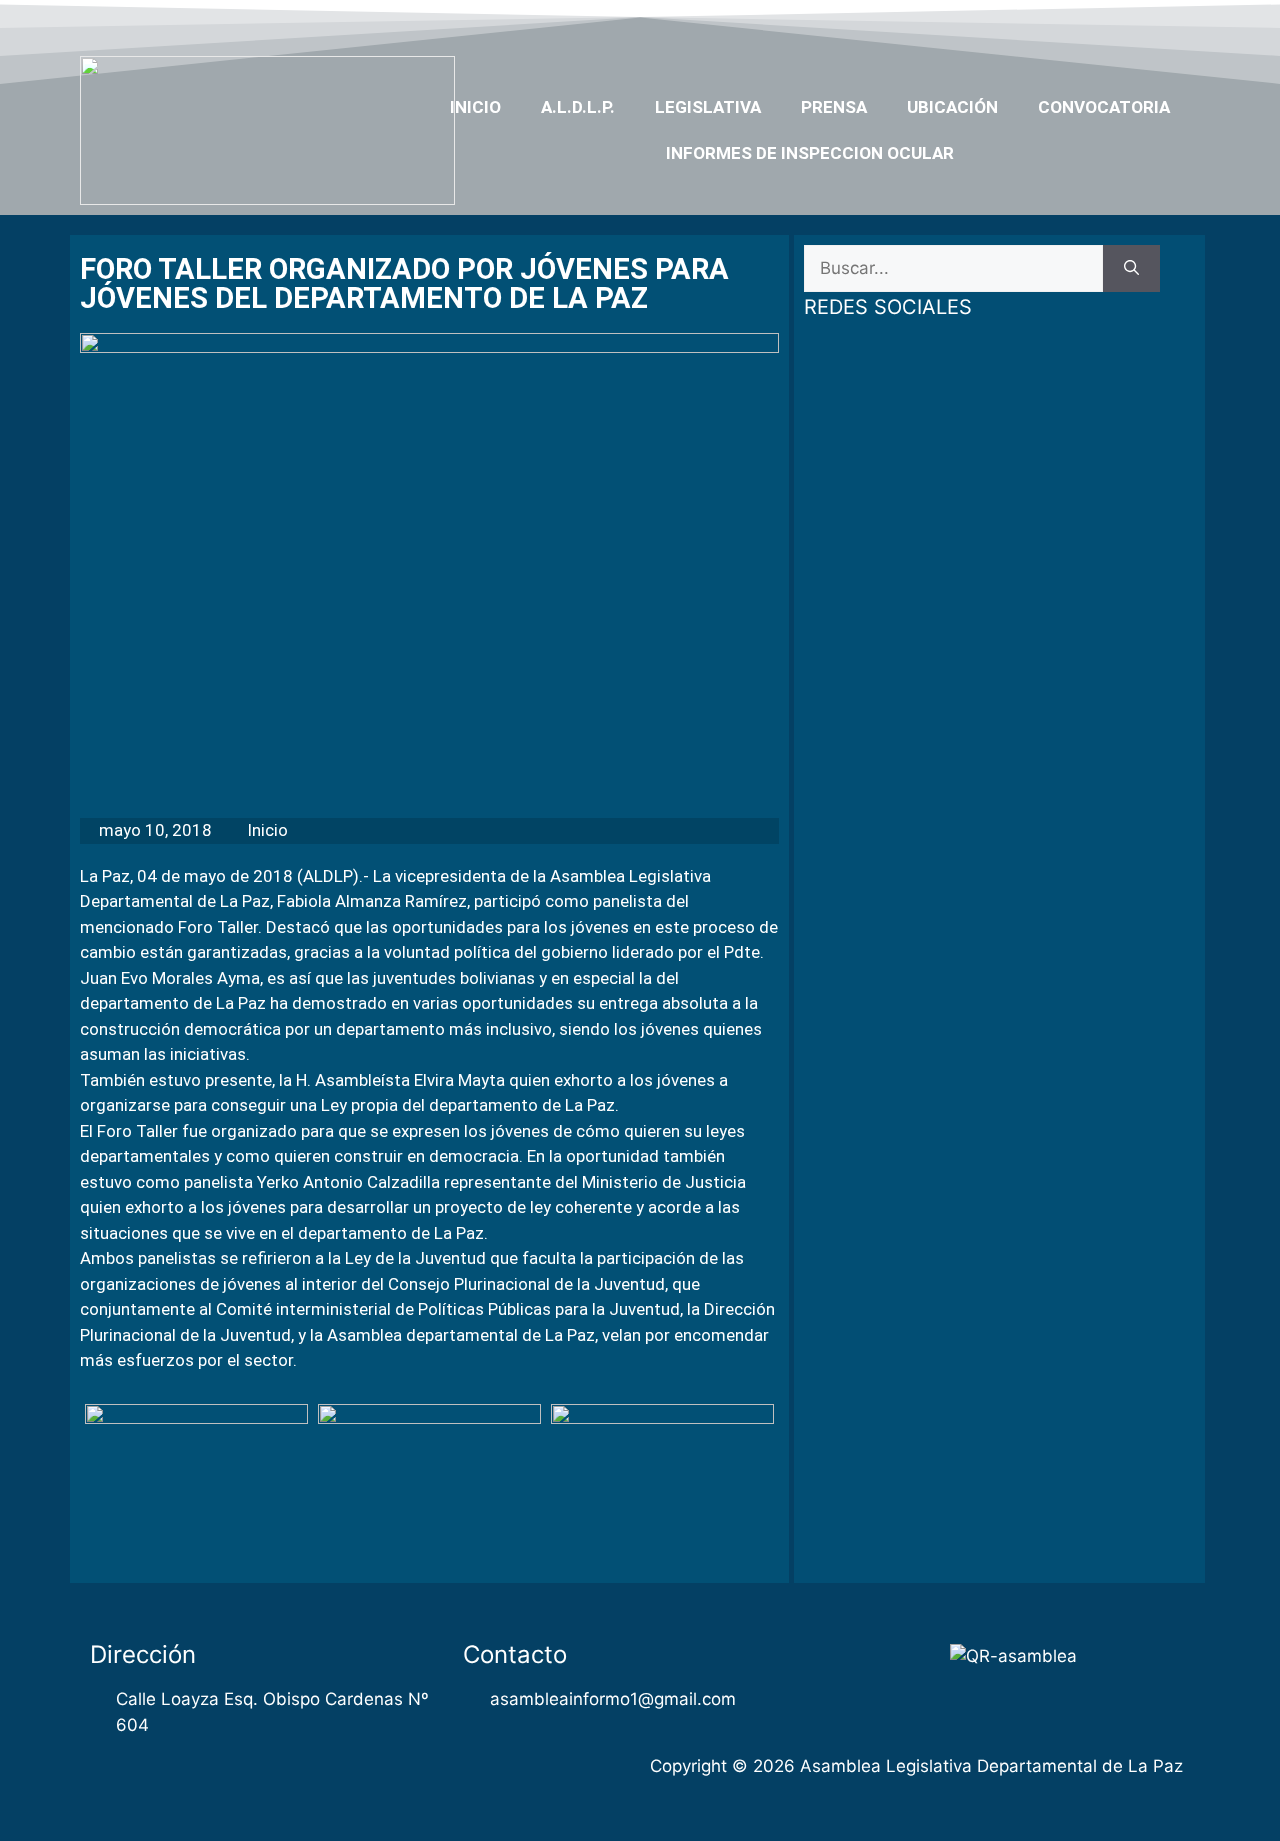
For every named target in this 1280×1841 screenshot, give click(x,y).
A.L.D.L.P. (578, 107)
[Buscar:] (953, 269)
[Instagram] (1142, 23)
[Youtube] (1103, 23)
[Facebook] (1026, 23)
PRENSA (834, 107)
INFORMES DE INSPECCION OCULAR (810, 153)
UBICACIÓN (952, 107)
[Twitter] (1064, 23)
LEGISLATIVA (708, 107)
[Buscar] (1131, 269)
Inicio (475, 107)
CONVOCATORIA (1104, 107)
